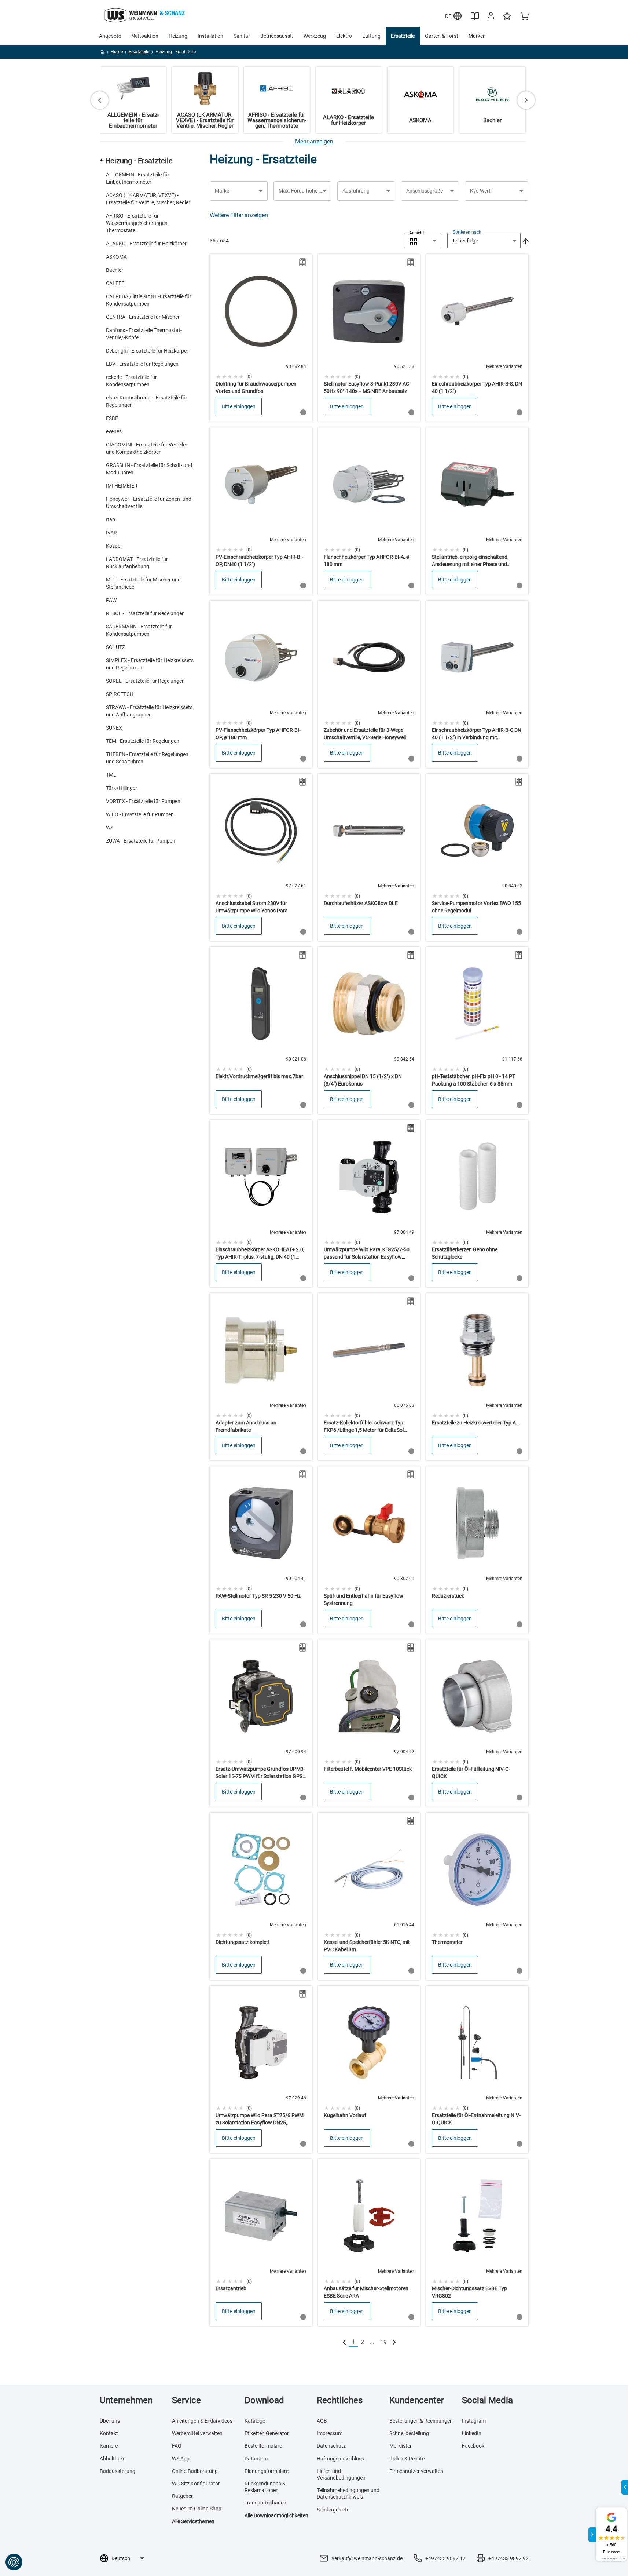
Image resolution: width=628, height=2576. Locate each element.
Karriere (109, 2446)
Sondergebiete (333, 2510)
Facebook (473, 2446)
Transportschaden (265, 2503)
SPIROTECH (120, 694)
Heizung (178, 36)
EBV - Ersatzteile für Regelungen (142, 364)
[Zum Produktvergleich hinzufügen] (302, 262)
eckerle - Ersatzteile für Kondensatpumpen (131, 381)
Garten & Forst (442, 36)
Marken (477, 36)
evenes (114, 431)
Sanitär (242, 36)
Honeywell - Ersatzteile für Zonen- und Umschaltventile (149, 503)
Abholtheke (113, 2459)
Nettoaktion (145, 36)
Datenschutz (331, 2446)
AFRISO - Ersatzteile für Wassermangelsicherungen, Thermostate (137, 223)
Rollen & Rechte (407, 2459)
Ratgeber (182, 2496)
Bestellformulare (263, 2446)
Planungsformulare (267, 2471)
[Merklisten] (507, 19)
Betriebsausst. (277, 36)
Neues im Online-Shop (197, 2509)
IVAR (111, 533)
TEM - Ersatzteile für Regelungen (143, 741)
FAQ (177, 2446)
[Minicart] (524, 17)
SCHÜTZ (115, 647)
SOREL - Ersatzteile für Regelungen (145, 681)
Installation (210, 36)
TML (111, 775)
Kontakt (109, 2433)
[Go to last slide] (100, 100)
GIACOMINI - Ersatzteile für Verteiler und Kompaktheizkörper (147, 448)
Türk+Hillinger (122, 788)
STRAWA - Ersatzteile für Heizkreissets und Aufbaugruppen (149, 711)
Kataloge (255, 2421)
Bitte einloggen (239, 406)
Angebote (110, 36)
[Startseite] (102, 53)
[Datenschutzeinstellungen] (14, 2562)
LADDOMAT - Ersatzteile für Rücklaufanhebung (137, 563)
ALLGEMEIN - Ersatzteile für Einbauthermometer (138, 178)
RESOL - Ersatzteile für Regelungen (145, 613)
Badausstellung (117, 2471)
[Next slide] (526, 100)
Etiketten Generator (267, 2433)
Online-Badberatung (195, 2471)
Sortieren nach (467, 232)
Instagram (474, 2421)
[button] (239, 191)
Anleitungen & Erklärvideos (202, 2421)
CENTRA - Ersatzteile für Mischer (143, 317)
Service (186, 2400)
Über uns (110, 2421)
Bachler (115, 270)
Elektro (344, 36)
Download (264, 2400)
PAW (111, 600)
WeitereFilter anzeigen (239, 215)
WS (110, 828)
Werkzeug (315, 36)
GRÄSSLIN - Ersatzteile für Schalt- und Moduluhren (149, 469)
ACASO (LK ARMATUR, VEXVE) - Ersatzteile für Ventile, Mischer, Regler (148, 199)
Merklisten (401, 2446)
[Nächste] (394, 2342)
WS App (181, 2459)
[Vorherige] (344, 2342)
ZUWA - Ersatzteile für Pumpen (141, 841)
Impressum (330, 2433)
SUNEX (114, 728)
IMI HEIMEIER (122, 486)
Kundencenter (417, 2400)
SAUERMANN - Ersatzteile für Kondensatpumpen (139, 630)
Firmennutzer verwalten (416, 2471)
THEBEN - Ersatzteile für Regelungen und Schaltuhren (147, 758)
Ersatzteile (403, 36)
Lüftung (371, 36)
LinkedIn (472, 2433)
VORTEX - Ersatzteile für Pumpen (143, 801)
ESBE (112, 418)
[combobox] (423, 241)
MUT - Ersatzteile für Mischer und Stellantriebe (143, 583)
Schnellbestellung (409, 2433)
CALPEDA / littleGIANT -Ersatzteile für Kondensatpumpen (149, 300)
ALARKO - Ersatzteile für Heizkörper (146, 244)
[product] (261, 338)
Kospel (114, 546)
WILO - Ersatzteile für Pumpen (140, 814)
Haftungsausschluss (340, 2459)
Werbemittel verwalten (197, 2433)
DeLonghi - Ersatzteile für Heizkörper (147, 351)
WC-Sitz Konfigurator (196, 2484)
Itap (111, 519)
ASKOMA (116, 257)
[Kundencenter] (491, 17)
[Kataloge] (475, 19)
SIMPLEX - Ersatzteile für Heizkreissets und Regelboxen (150, 664)
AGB (322, 2421)
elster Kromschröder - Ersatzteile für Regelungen (147, 401)
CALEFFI (116, 283)
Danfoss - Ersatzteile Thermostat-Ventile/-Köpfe (144, 334)
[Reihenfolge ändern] (525, 241)
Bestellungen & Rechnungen (421, 2421)
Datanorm (256, 2459)
